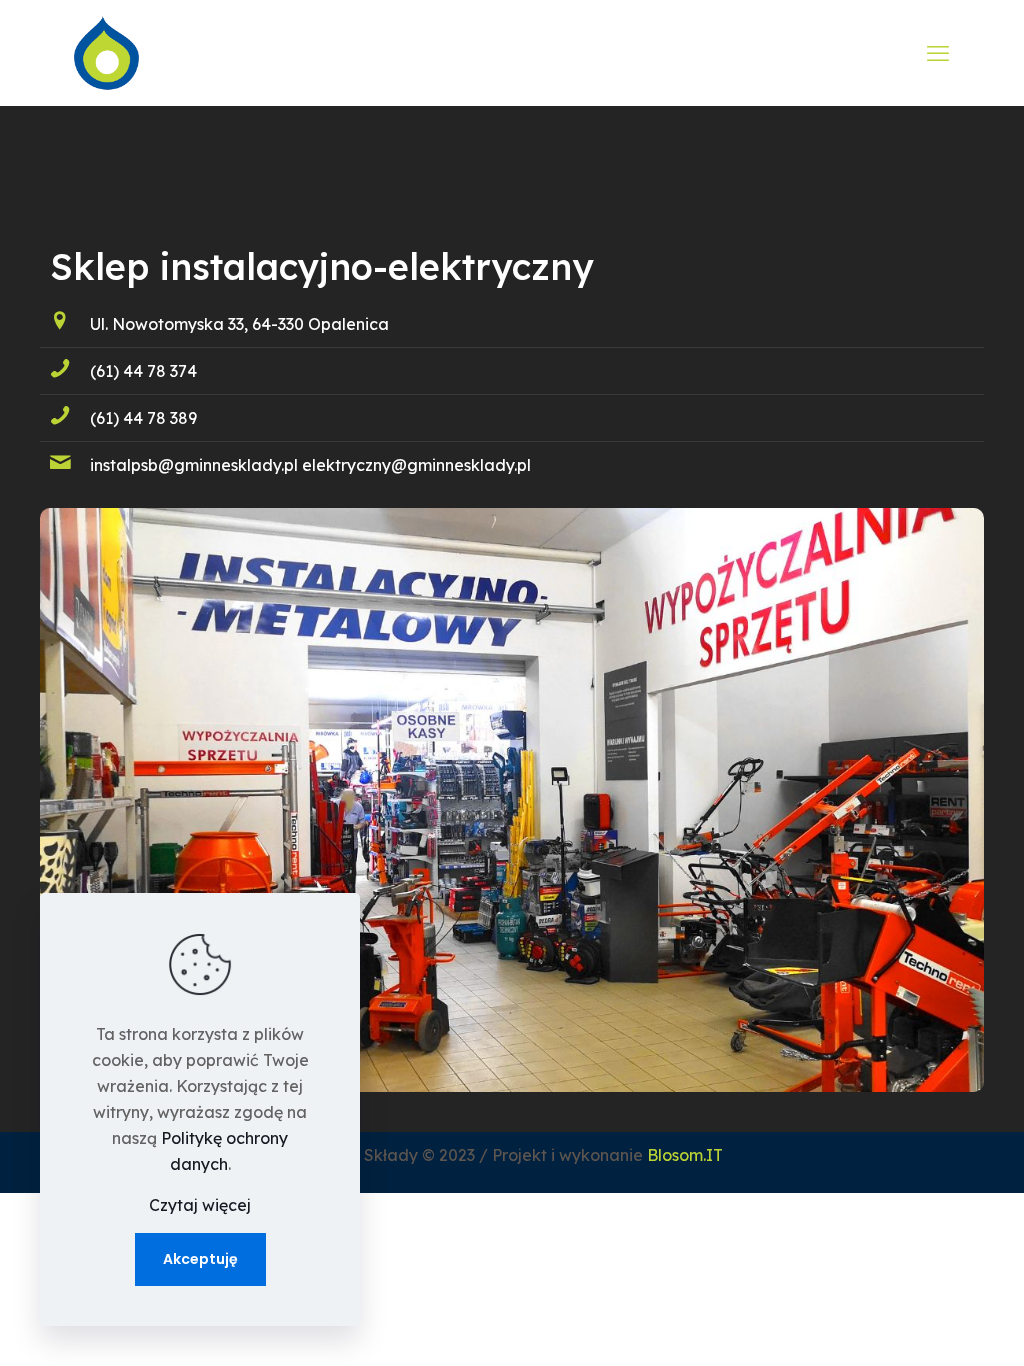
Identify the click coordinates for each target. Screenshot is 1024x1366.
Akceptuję (200, 1259)
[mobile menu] (938, 53)
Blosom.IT (685, 1155)
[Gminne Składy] (106, 52)
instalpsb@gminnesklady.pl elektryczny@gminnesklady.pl (310, 465)
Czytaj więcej (200, 1205)
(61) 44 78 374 (143, 371)
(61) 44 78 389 (143, 418)
